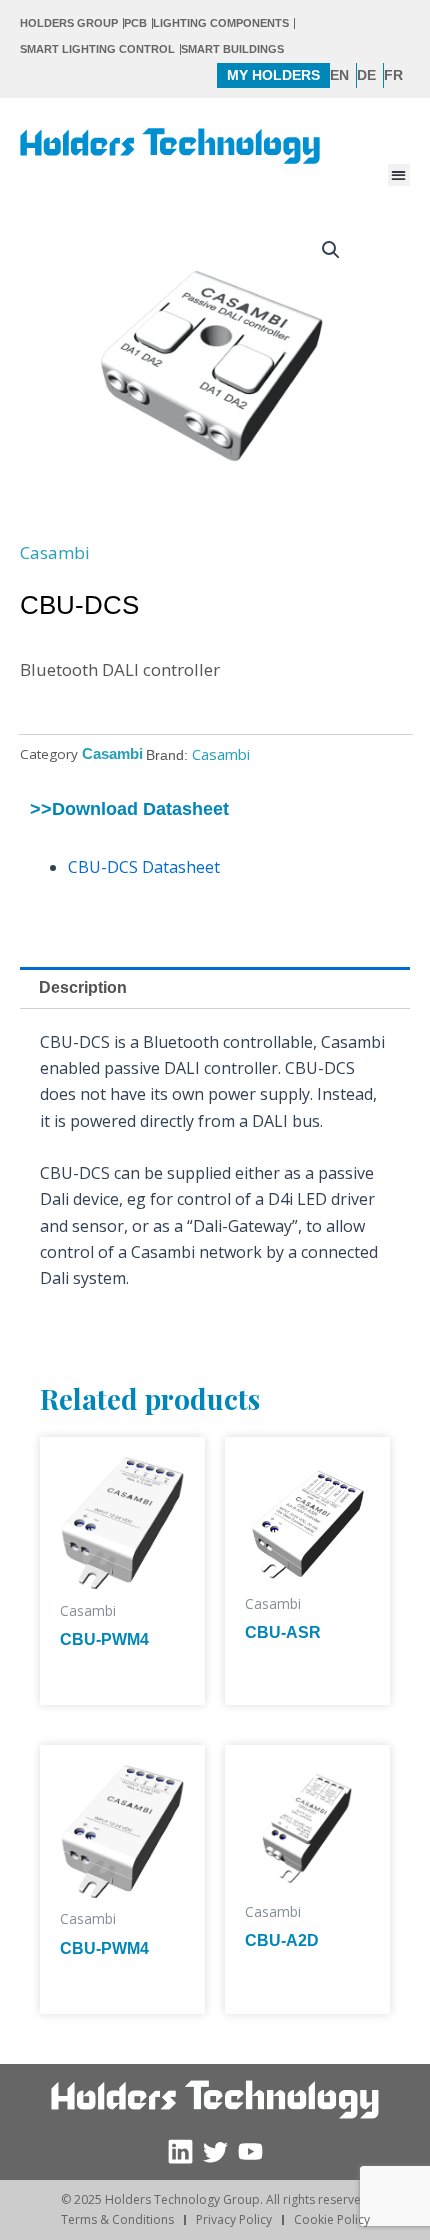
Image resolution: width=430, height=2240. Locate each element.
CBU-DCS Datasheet (144, 867)
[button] (399, 175)
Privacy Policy (234, 2219)
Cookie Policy (332, 2219)
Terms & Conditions (117, 2219)
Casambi (55, 552)
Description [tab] (83, 987)
